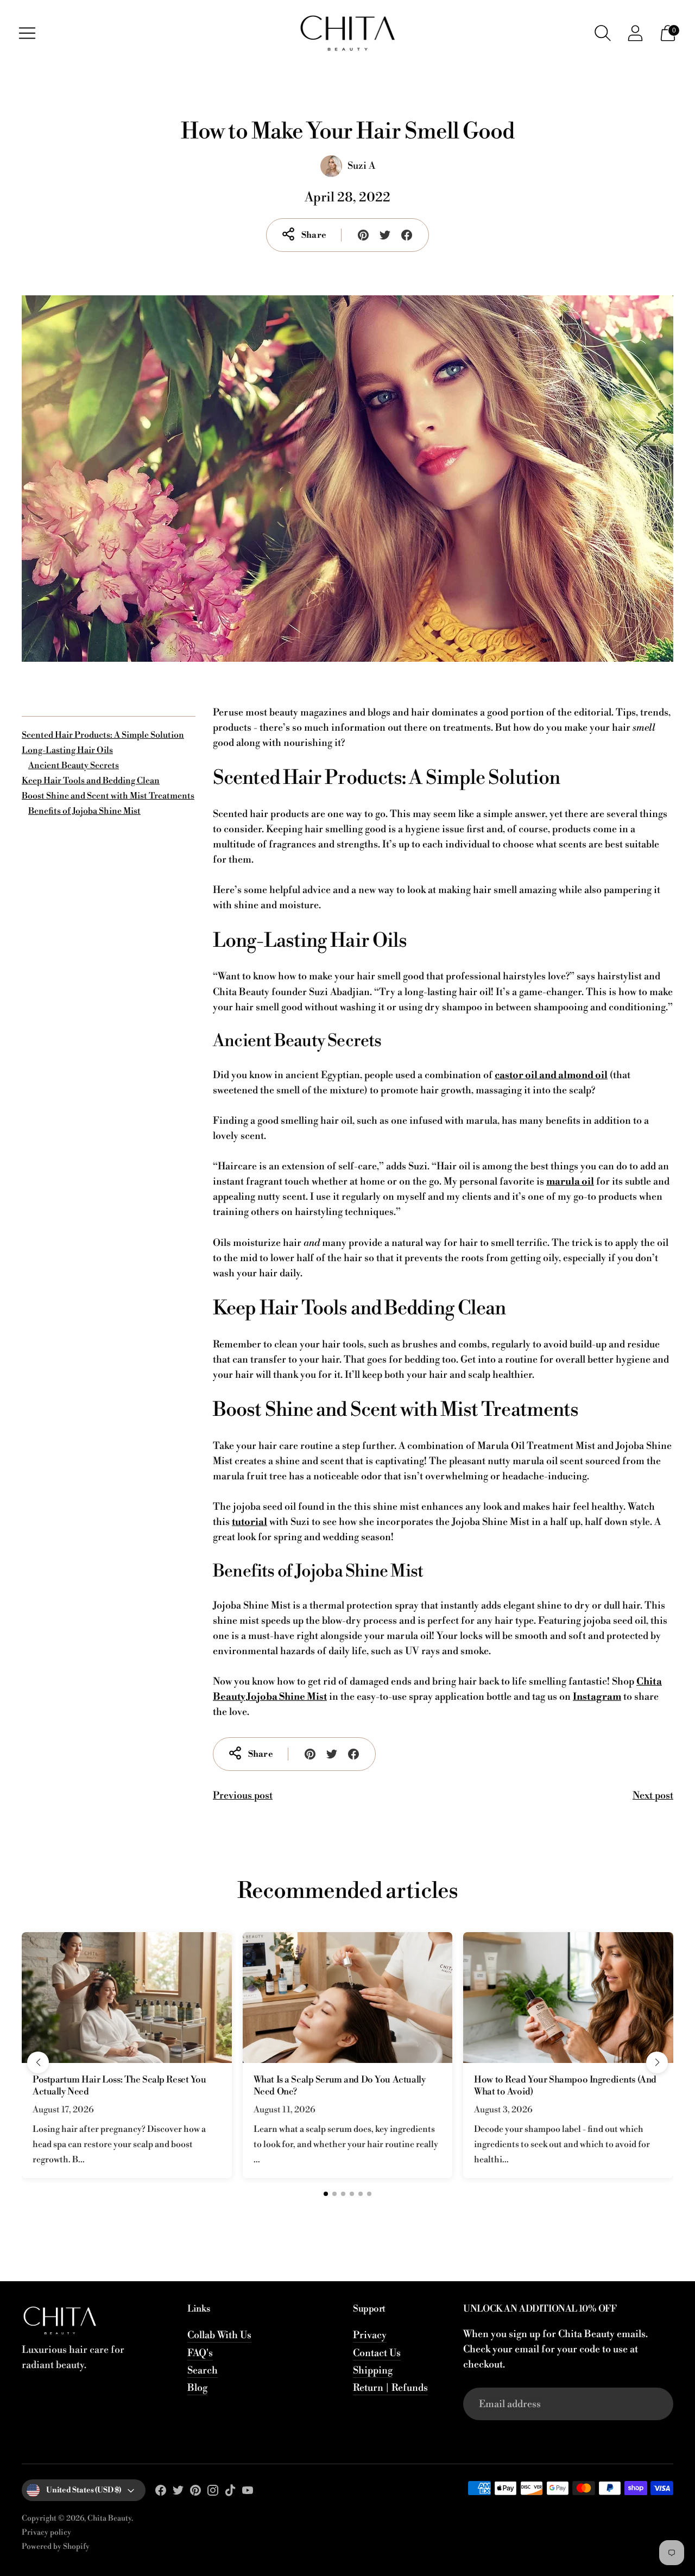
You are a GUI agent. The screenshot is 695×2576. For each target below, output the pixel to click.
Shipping (373, 2371)
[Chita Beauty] (347, 33)
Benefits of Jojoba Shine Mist (84, 811)
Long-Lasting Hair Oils (67, 750)
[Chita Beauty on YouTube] (248, 2493)
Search (203, 2371)
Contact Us (377, 2353)
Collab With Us (219, 2335)
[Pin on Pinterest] (363, 235)
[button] (38, 2062)
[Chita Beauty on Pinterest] (195, 2493)
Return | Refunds (390, 2388)
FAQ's (200, 2353)
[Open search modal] (603, 33)
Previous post (243, 1796)
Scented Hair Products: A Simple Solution (103, 735)
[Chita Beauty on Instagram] (213, 2493)
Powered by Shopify (56, 2547)
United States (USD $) (84, 2490)
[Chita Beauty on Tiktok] (230, 2493)
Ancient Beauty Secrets (74, 765)
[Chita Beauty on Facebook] (161, 2493)
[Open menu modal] (27, 33)
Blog (197, 2388)
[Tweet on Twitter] (385, 235)
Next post (653, 1796)
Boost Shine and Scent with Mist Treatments (108, 796)
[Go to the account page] (635, 33)
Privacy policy (46, 2533)
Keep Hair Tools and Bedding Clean (91, 781)
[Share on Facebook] (407, 235)
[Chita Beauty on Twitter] (178, 2493)
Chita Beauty (109, 2518)
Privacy (370, 2335)
